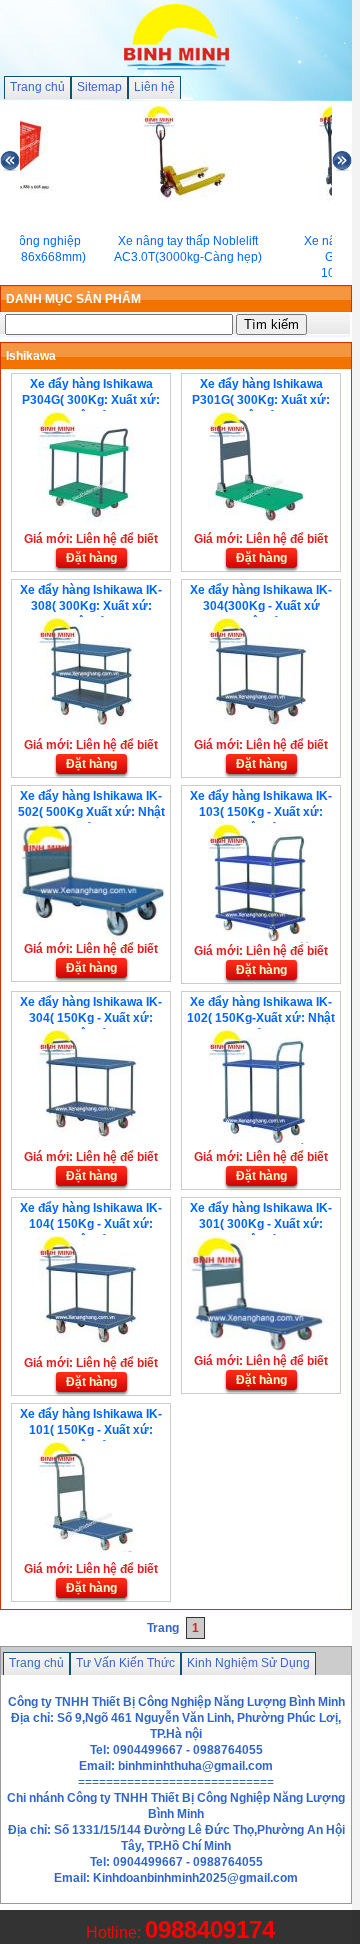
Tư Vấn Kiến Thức (125, 1663)
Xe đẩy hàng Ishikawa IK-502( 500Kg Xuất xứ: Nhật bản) (91, 812)
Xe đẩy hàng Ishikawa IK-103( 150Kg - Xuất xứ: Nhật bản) (261, 812)
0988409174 (210, 1929)
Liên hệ (154, 87)
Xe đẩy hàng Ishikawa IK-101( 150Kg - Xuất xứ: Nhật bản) (91, 1430)
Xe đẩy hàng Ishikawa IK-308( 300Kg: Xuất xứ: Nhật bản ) (91, 606)
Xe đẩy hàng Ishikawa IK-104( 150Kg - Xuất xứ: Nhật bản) (91, 1224)
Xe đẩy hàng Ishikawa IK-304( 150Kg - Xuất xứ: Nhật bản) (91, 1018)
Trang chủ (37, 87)
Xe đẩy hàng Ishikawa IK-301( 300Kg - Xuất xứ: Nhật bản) (261, 1224)
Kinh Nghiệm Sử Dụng (248, 1663)
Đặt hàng (91, 558)
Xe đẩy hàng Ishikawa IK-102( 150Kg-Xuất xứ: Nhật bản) (261, 1018)
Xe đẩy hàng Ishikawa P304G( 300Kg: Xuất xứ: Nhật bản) (91, 400)
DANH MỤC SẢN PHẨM (73, 299)
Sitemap (99, 87)
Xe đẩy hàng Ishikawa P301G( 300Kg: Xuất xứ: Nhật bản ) (261, 400)
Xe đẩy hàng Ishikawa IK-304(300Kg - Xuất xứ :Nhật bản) (261, 606)
